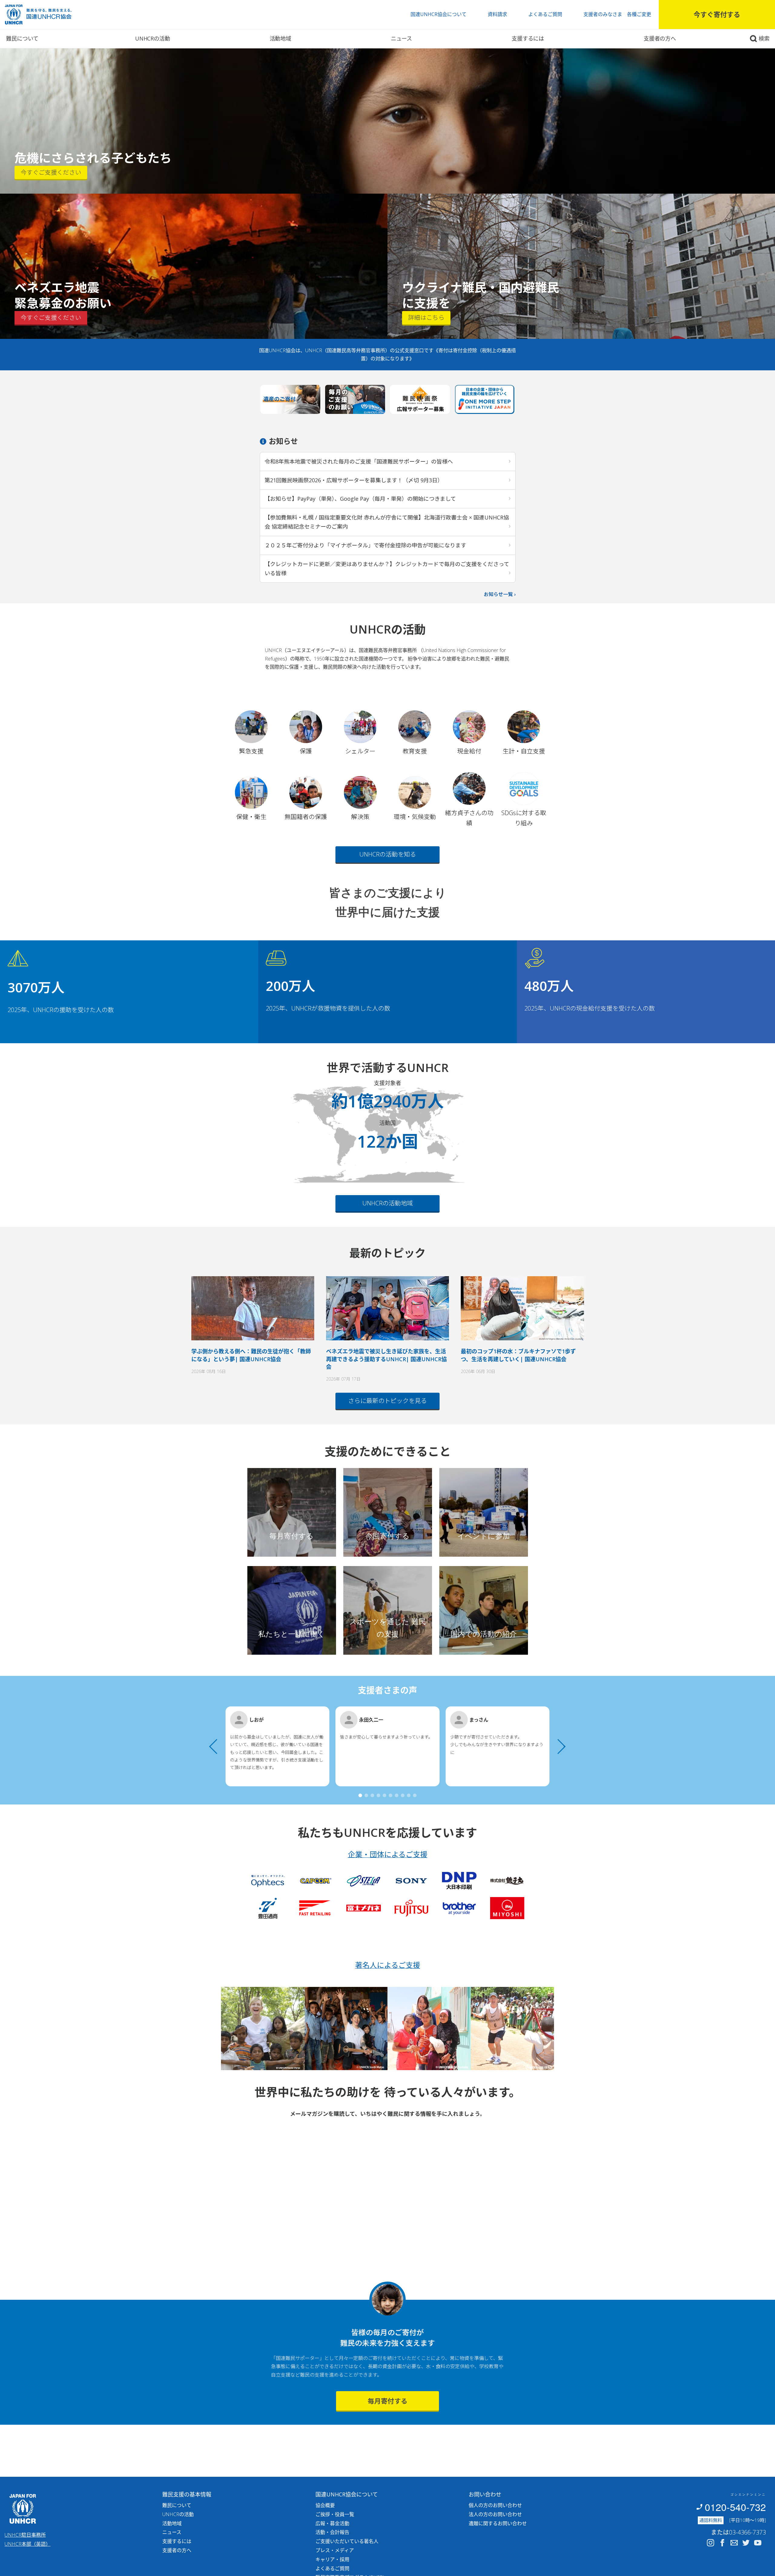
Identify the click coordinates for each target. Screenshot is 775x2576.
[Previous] (216, 1746)
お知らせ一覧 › (500, 594)
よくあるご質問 (545, 14)
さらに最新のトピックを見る (387, 1401)
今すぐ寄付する (717, 14)
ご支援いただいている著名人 (347, 2541)
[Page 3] (372, 1795)
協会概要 (325, 2505)
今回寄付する (387, 1536)
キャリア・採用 (332, 2559)
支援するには (528, 38)
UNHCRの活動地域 (388, 1203)
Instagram (711, 2543)
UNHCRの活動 (152, 38)
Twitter (746, 2543)
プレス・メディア (335, 2550)
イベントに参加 (484, 1536)
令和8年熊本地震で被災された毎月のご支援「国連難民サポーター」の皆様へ (359, 461)
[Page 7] (397, 1795)
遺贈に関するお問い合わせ (498, 2523)
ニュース (401, 38)
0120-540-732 (735, 2507)
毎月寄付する (292, 1536)
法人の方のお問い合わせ (495, 2514)
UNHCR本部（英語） (28, 2544)
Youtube (758, 2543)
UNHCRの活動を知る (388, 854)
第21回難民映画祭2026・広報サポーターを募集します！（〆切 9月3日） (354, 480)
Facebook (722, 2543)
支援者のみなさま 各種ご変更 (617, 14)
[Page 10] (415, 1795)
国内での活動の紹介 (484, 1634)
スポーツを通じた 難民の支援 (388, 1628)
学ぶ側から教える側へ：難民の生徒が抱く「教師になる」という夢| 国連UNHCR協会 (251, 1355)
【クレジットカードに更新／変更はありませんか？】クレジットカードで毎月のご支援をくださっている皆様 (387, 569)
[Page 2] (366, 1795)
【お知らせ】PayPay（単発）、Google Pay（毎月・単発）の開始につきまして (360, 499)
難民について (22, 38)
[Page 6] (391, 1795)
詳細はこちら (426, 318)
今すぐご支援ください (51, 172)
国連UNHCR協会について (439, 14)
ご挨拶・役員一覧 (335, 2514)
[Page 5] (384, 1795)
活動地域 (280, 38)
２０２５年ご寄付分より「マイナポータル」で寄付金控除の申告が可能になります (365, 545)
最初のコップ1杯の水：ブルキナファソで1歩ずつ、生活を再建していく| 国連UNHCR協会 (518, 1355)
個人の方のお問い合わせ (495, 2505)
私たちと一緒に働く (292, 1634)
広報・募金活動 (332, 2523)
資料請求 (497, 14)
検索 (764, 38)
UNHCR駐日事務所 (25, 2535)
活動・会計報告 (332, 2532)
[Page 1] (360, 1795)
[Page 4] (378, 1795)
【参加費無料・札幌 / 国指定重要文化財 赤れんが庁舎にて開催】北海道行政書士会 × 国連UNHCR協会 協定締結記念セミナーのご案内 (387, 522)
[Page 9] (409, 1795)
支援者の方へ (660, 38)
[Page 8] (403, 1795)
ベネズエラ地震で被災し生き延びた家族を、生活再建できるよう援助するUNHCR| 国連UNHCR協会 (386, 1359)
